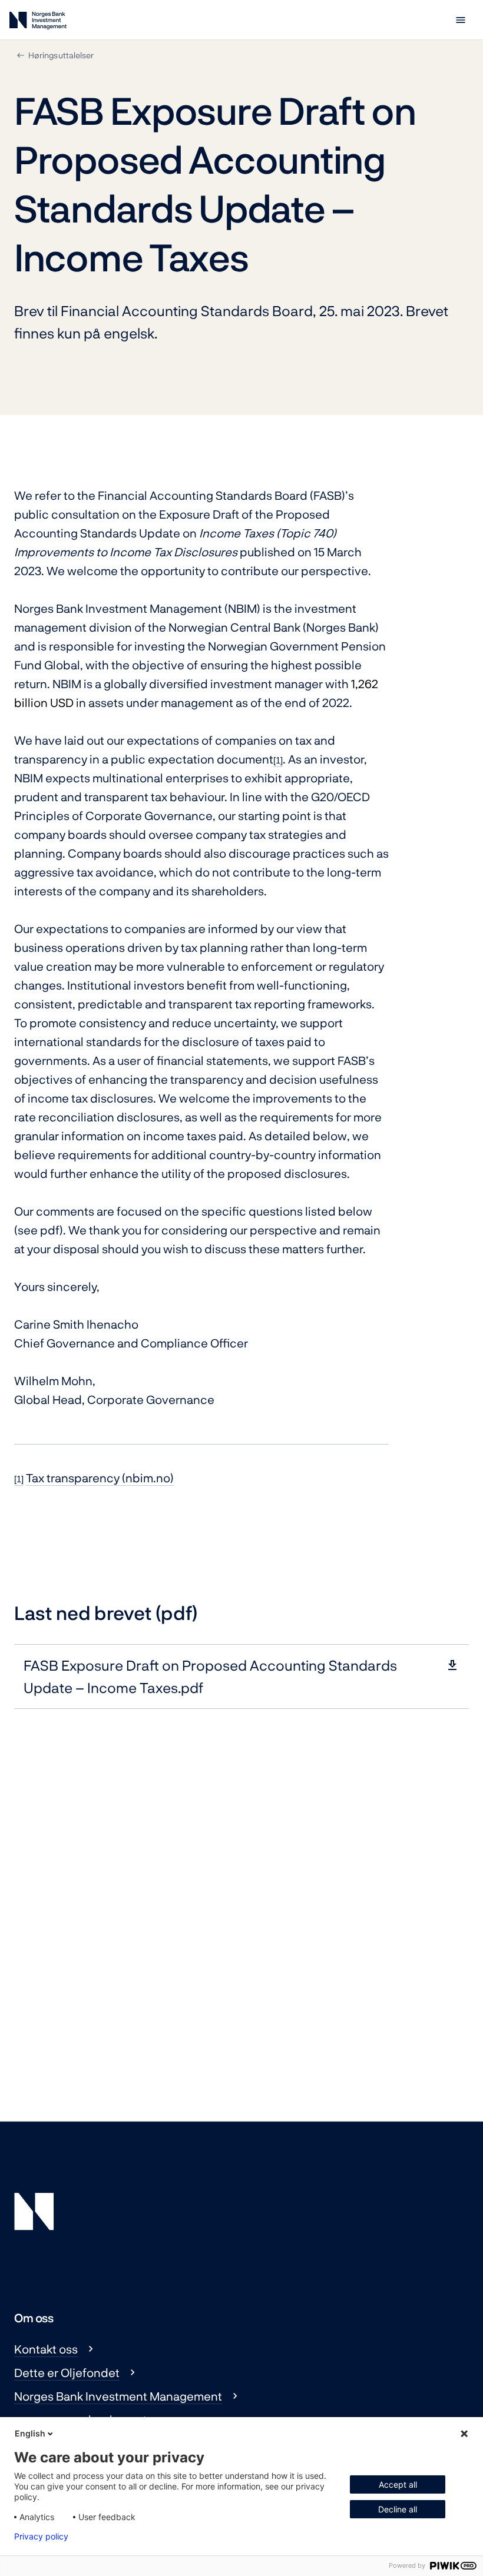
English (30, 2433)
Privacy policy (41, 2537)
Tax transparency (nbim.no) (100, 1478)
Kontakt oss (46, 2349)
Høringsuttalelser (61, 55)
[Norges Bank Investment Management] (38, 23)
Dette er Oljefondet (67, 2372)
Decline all (398, 2509)
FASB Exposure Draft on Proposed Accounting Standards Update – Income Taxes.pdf (210, 1676)
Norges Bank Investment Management (118, 2396)
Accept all (398, 2484)
